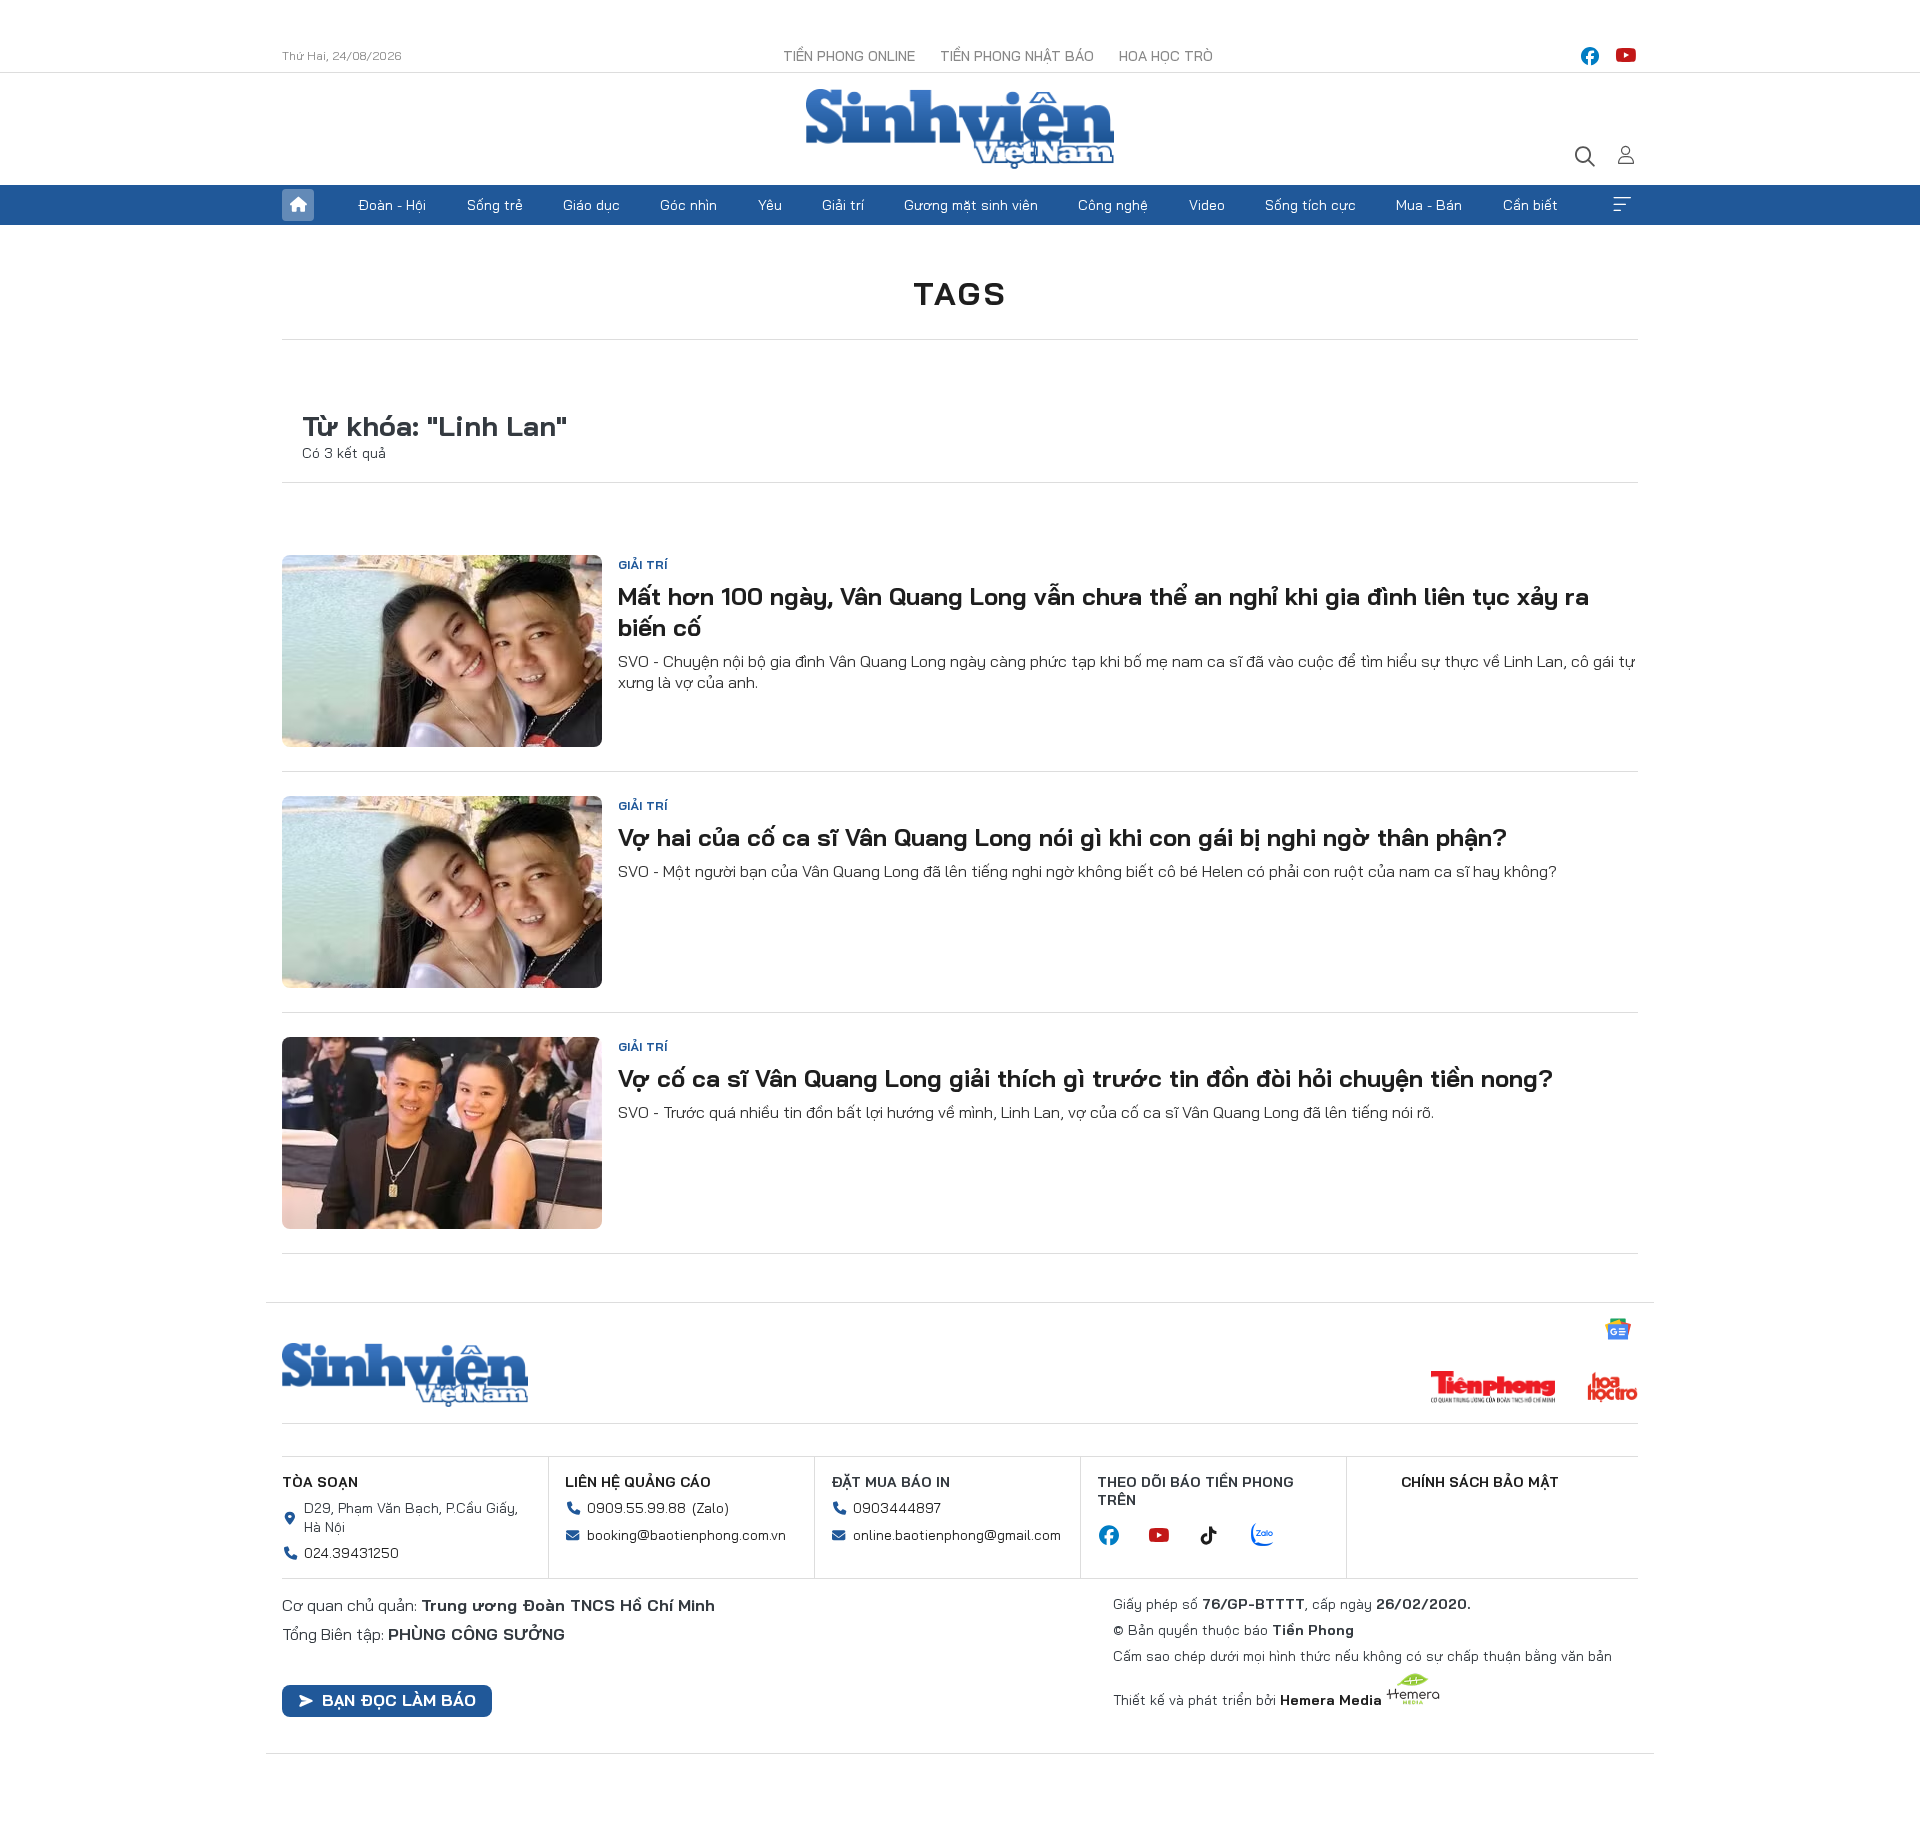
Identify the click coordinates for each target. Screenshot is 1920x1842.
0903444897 (897, 1508)
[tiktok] (1219, 1536)
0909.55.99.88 (636, 1508)
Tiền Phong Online (849, 56)
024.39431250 (351, 1553)
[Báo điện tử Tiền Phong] (1493, 1389)
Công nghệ (1113, 205)
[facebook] (1590, 56)
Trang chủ (298, 205)
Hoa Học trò (1166, 56)
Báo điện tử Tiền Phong (960, 129)
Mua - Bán (1429, 205)
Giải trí (843, 205)
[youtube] (1626, 56)
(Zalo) (710, 1508)
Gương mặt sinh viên (971, 205)
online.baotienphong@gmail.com (957, 1535)
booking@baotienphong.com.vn (686, 1535)
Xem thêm (1622, 205)
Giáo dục (591, 205)
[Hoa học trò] (1612, 1389)
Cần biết (1530, 205)
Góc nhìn (688, 205)
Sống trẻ (495, 205)
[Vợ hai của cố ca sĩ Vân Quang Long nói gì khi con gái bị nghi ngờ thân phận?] (442, 892)
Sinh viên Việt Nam (405, 1375)
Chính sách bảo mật (1480, 1482)
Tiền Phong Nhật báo (1017, 56)
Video (1207, 205)
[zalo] (1273, 1536)
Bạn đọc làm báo (399, 1700)
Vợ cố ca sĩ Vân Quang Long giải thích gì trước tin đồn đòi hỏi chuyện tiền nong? (1085, 1078)
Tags (960, 293)
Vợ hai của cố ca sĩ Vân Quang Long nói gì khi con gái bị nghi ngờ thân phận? (1062, 837)
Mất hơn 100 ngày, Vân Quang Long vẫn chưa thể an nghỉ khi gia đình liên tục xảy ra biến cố (1103, 611)
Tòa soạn (320, 1482)
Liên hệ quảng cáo (638, 1482)
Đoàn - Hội (392, 205)
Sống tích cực (1310, 205)
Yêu (770, 205)
